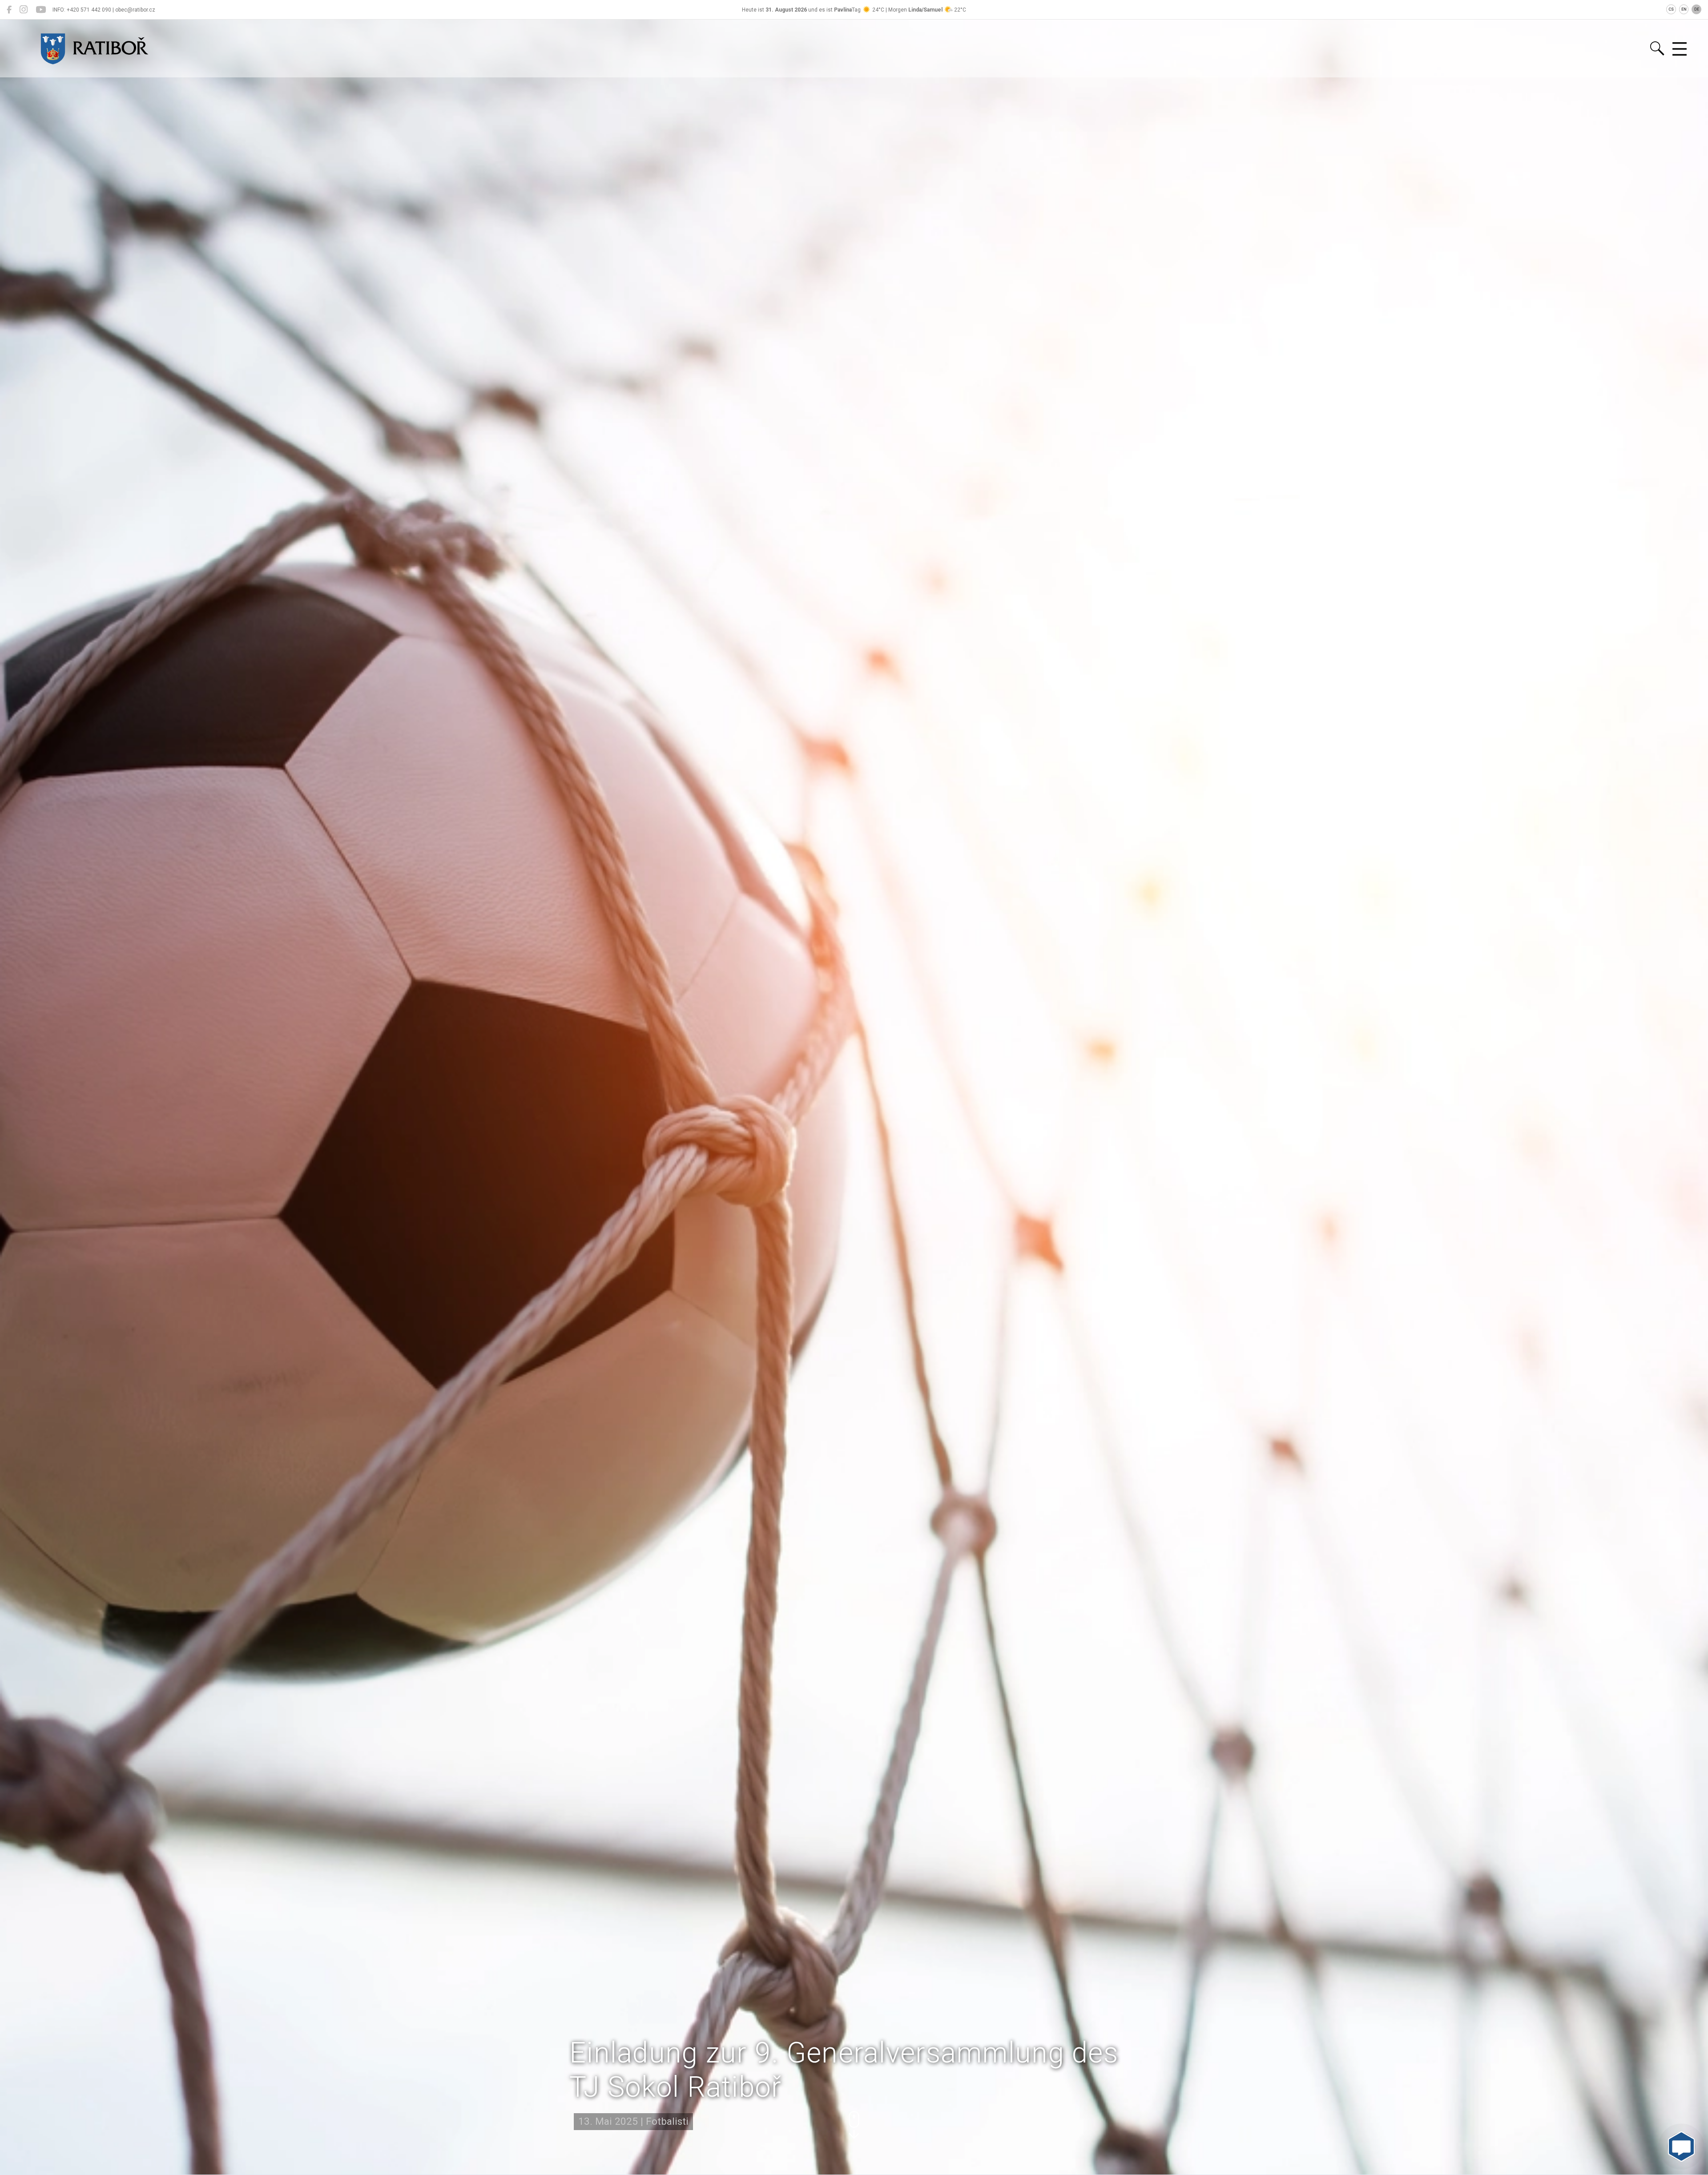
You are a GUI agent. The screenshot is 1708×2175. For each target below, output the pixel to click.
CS (1671, 9)
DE (1697, 9)
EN (1684, 9)
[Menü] (1680, 49)
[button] (854, 2125)
